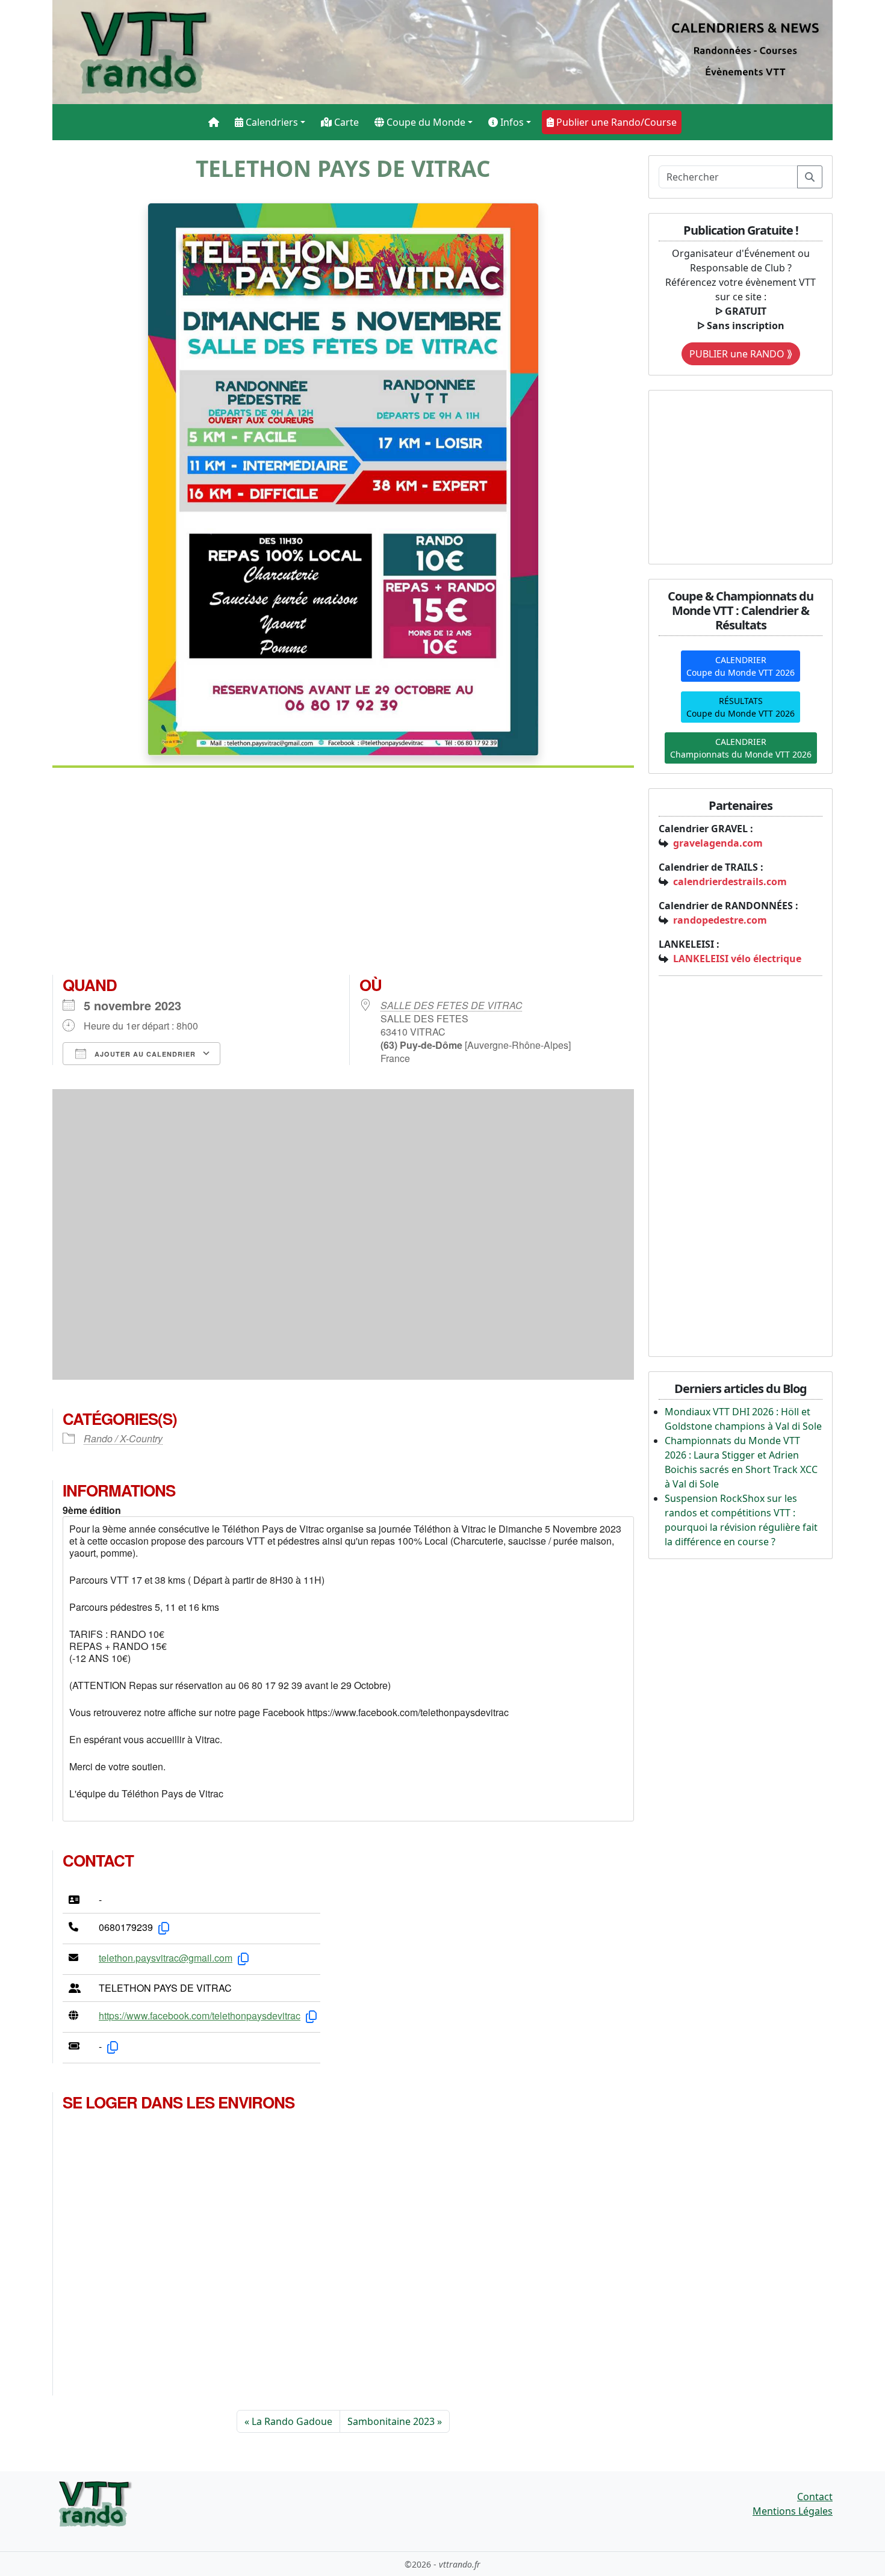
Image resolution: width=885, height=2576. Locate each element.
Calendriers (271, 122)
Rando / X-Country (123, 1438)
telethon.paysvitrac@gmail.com (166, 1958)
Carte (345, 122)
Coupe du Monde (425, 122)
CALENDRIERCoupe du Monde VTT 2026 (741, 666)
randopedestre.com (720, 920)
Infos (511, 122)
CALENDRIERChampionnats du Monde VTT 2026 (741, 748)
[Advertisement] (343, 876)
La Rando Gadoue (292, 2421)
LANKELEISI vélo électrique (737, 959)
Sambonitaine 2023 (391, 2421)
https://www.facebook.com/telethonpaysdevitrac (200, 2015)
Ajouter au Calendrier (144, 1054)
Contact (815, 2497)
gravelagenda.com (718, 843)
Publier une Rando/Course (615, 122)
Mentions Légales (793, 2511)
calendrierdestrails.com (730, 882)
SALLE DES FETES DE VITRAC (452, 1005)
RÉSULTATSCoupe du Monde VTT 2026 (741, 707)
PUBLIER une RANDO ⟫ (741, 354)
